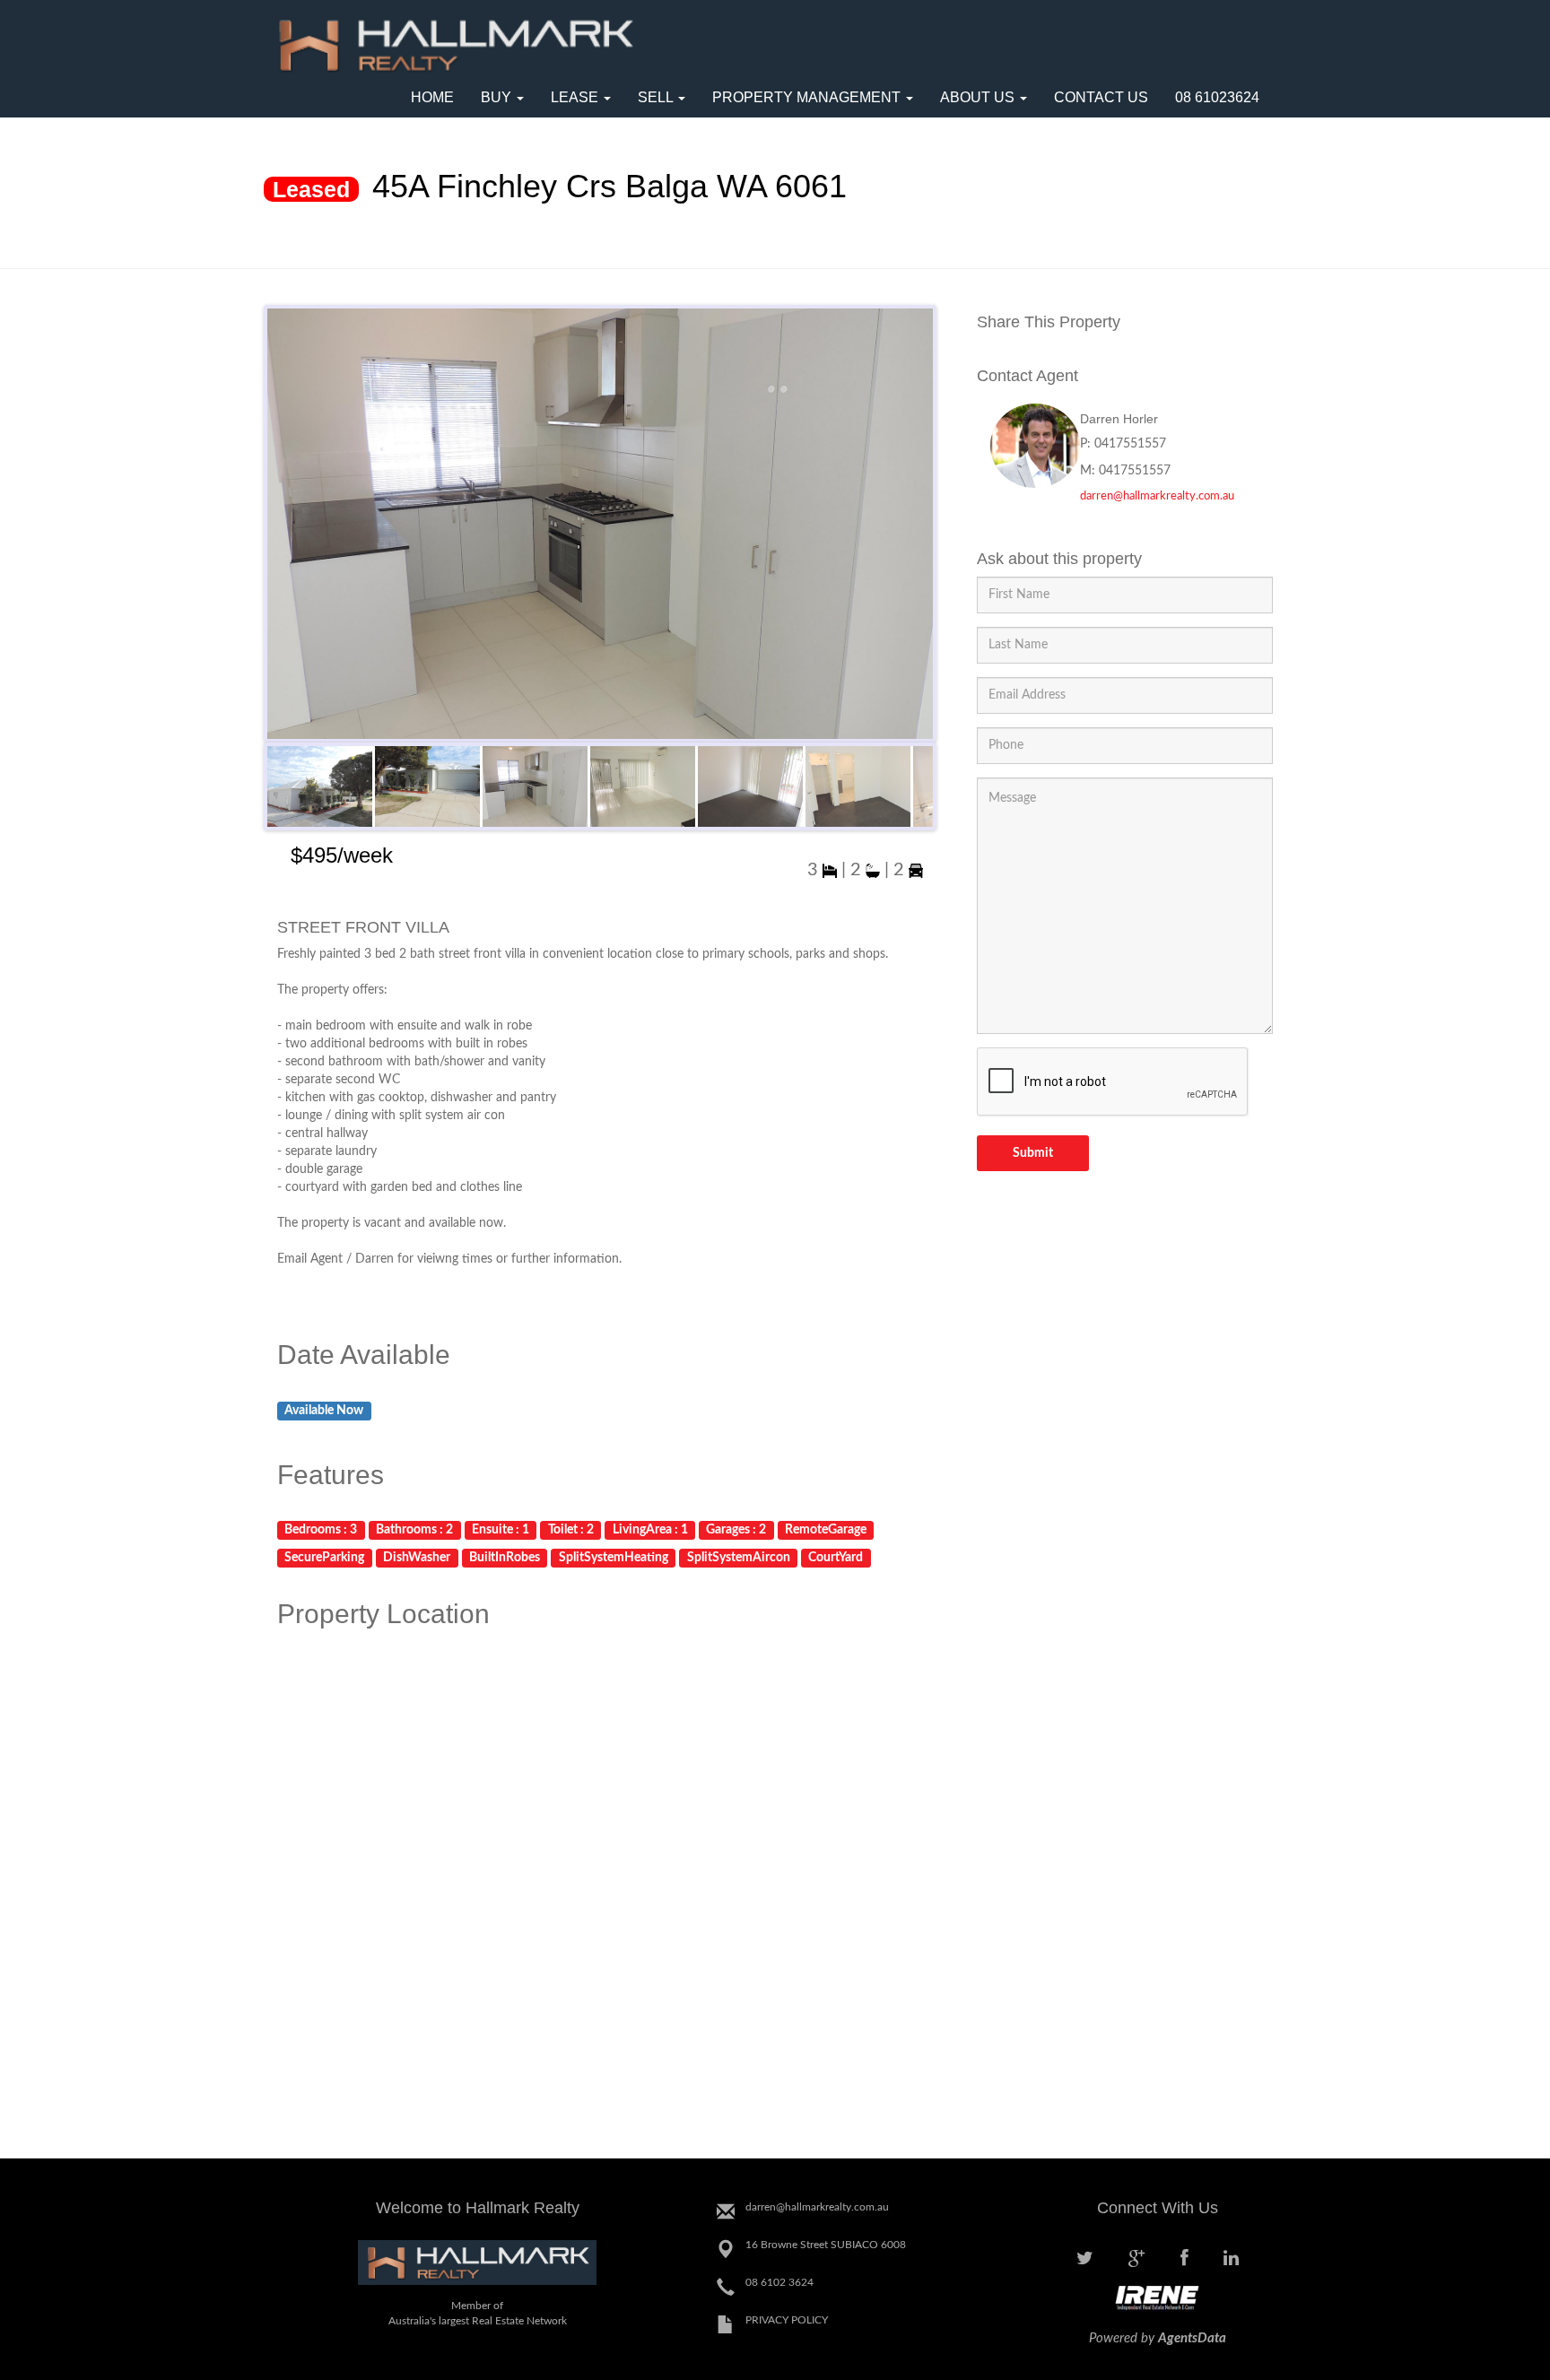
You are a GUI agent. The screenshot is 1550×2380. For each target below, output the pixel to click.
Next (915, 528)
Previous (285, 528)
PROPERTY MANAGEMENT (808, 97)
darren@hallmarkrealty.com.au (1157, 496)
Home (432, 97)
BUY (498, 97)
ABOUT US (979, 97)
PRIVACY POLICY (787, 2320)
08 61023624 (1217, 97)
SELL (657, 97)
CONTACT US (1101, 97)
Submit (1033, 1153)
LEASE (576, 97)
